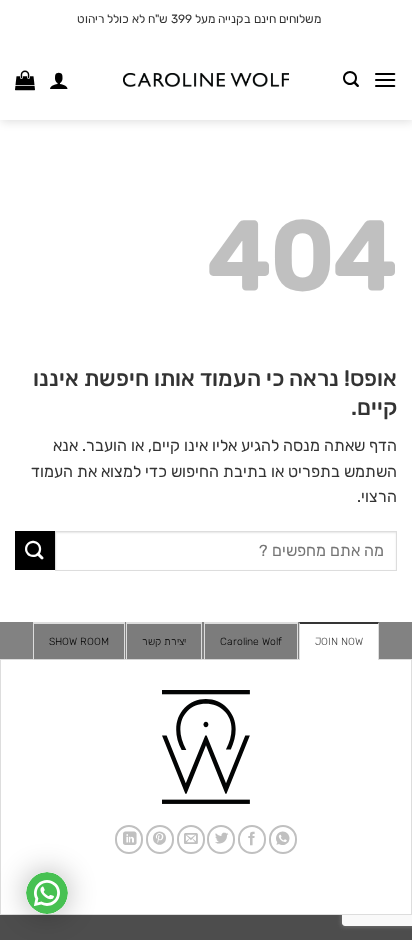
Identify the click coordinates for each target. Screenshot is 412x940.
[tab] (339, 641)
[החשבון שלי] (59, 80)
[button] (385, 79)
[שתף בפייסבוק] (252, 839)
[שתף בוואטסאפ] (283, 839)
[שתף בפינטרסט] (160, 839)
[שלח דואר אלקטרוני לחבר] (191, 839)
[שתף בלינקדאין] (129, 839)
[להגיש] (35, 550)
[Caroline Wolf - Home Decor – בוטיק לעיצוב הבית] (206, 80)
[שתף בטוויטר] (221, 839)
